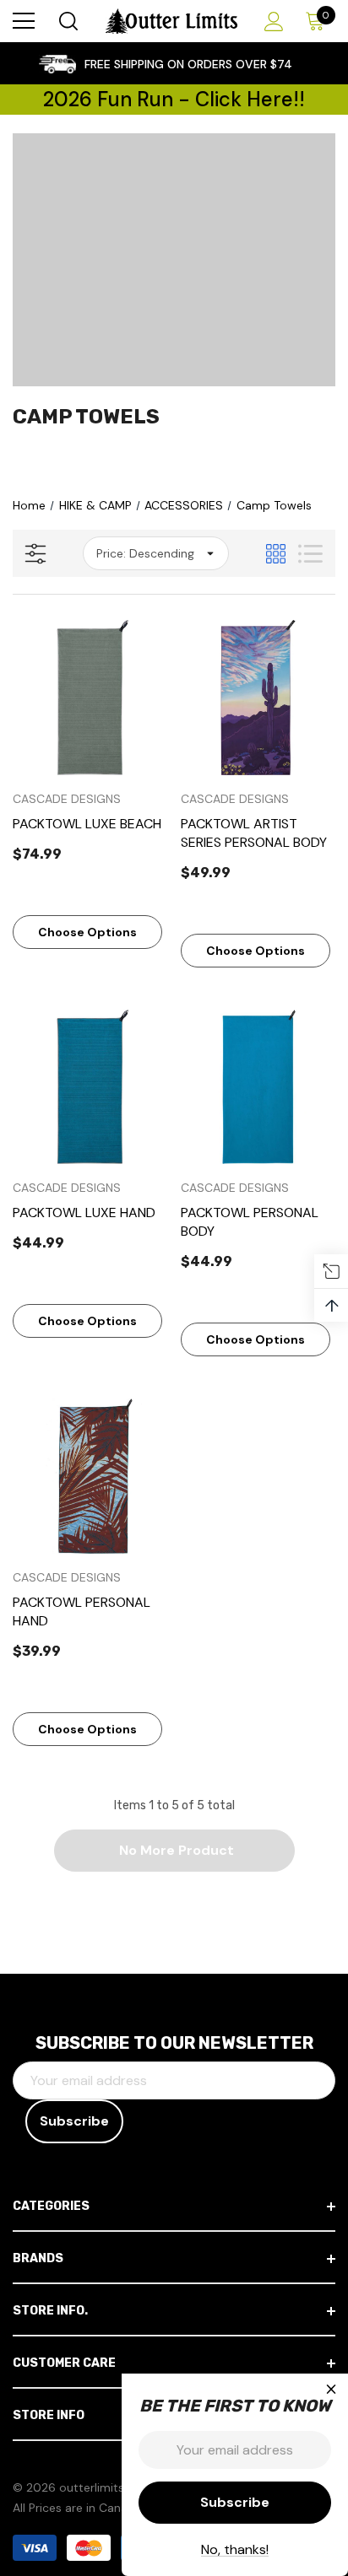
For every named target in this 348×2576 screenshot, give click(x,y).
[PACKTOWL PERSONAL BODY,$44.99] (258, 1087)
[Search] (67, 21)
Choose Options (87, 932)
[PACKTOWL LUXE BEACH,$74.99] (90, 698)
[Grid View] (276, 554)
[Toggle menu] (24, 21)
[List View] (310, 554)
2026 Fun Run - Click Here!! (174, 99)
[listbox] (156, 553)
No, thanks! (235, 2549)
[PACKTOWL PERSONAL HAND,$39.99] (90, 1476)
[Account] (271, 22)
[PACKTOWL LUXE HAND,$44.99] (90, 1087)
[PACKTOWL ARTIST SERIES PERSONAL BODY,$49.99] (258, 698)
